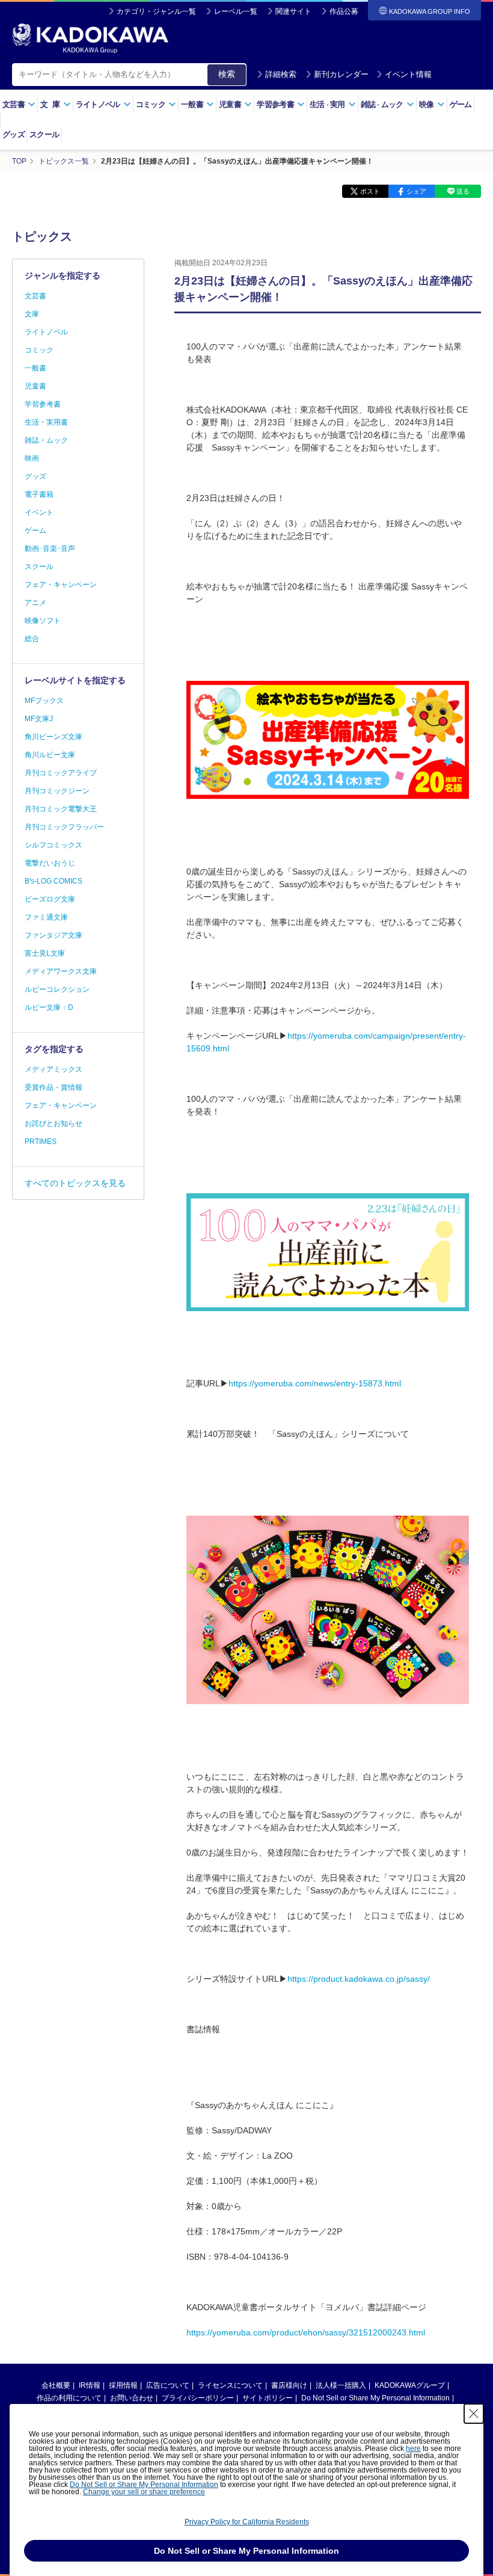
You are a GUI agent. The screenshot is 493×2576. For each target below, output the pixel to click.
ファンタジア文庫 (54, 935)
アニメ (35, 603)
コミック (39, 350)
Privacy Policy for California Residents (247, 2522)
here (413, 2448)
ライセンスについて (230, 2385)
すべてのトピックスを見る (75, 1183)
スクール (44, 134)
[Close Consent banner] (474, 2414)
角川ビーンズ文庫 (54, 737)
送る (463, 191)
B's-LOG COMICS (54, 881)
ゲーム (461, 104)
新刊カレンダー (341, 74)
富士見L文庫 (45, 953)
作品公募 (344, 11)
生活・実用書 (46, 422)
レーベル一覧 (236, 11)
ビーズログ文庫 (50, 899)
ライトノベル (46, 332)
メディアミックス (54, 1069)
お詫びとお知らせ (54, 1124)
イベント (39, 512)
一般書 (35, 368)
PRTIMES (41, 1142)
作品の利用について (69, 2398)
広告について (168, 2385)
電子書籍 (39, 494)
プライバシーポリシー (198, 2398)
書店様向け (289, 2385)
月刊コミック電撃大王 (61, 809)
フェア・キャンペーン (61, 585)
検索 (227, 74)
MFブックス (44, 701)
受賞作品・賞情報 (54, 1087)
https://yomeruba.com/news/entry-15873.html (315, 1383)
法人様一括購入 (341, 2385)
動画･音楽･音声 (50, 549)
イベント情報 (408, 74)
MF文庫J (39, 719)
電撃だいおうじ (50, 863)
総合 (32, 639)
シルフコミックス (54, 845)
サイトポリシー (268, 2398)
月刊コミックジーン (57, 791)
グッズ (14, 134)
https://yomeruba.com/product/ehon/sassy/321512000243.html (306, 2332)
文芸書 (35, 296)
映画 (32, 458)
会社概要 (56, 2385)
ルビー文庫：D (49, 1007)
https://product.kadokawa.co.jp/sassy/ (359, 1979)
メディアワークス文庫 (61, 971)
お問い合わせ (132, 2398)
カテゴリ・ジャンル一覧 (156, 11)
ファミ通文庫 (46, 917)
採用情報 (123, 2385)
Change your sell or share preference (144, 2492)
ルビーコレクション (57, 989)
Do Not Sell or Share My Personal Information (375, 2398)
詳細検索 (281, 74)
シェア (416, 191)
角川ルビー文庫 (50, 755)
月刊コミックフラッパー (64, 827)
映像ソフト (43, 621)
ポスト (370, 191)
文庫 (32, 314)
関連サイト (293, 11)
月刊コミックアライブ (61, 773)
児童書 (35, 386)
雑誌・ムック (46, 440)
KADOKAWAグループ (410, 2385)
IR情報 (90, 2385)
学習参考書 (43, 404)
